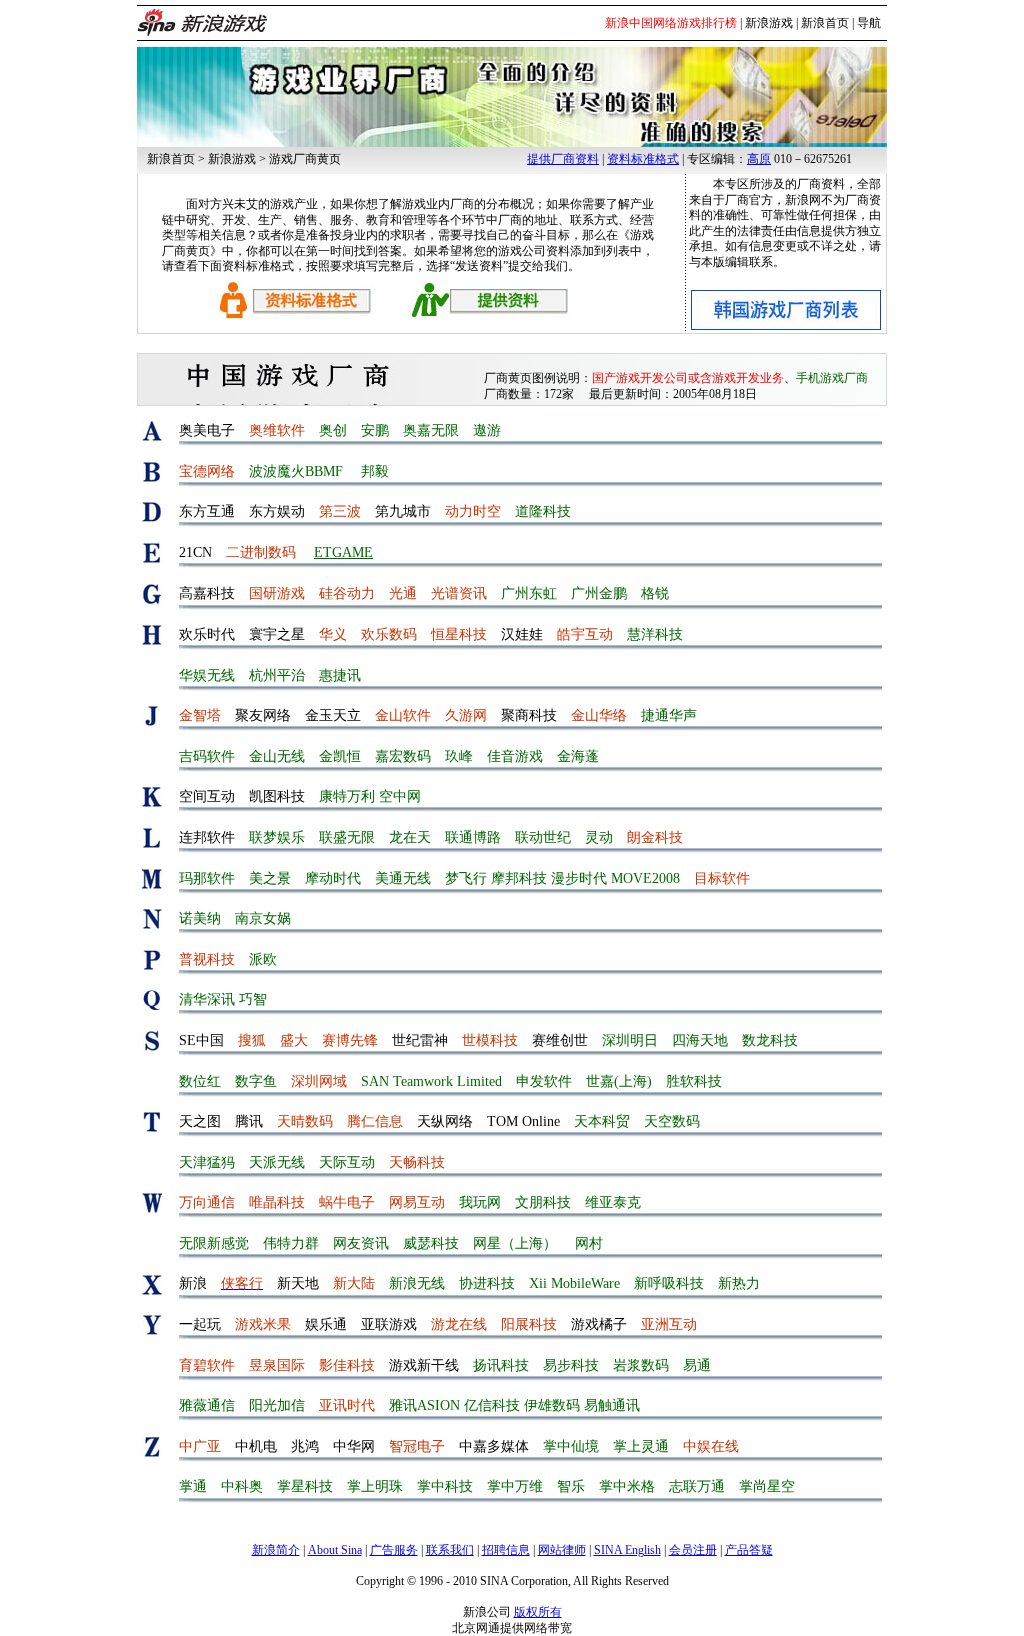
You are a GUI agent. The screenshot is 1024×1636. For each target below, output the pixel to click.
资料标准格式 (643, 159)
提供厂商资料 (563, 159)
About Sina (335, 1550)
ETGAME (343, 552)
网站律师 (562, 1550)
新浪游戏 (769, 23)
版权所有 (538, 1612)
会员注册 (693, 1550)
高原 (759, 159)
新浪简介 (276, 1550)
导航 (869, 23)
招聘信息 (506, 1550)
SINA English (627, 1550)
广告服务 (394, 1550)
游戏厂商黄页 (305, 159)
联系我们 (450, 1550)
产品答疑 (749, 1550)
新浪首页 (825, 23)
